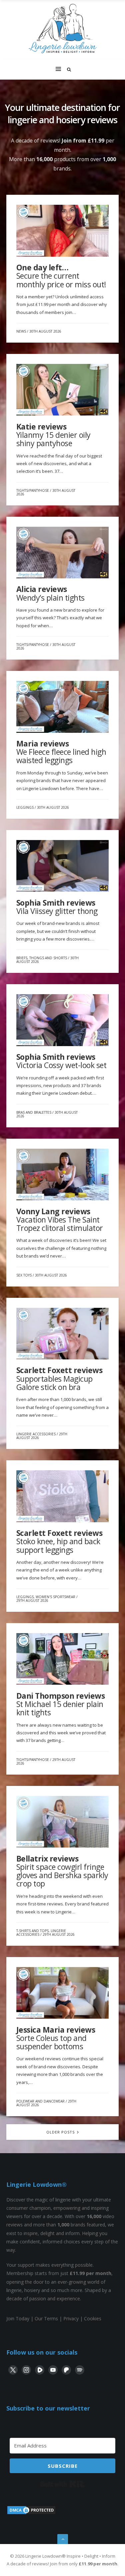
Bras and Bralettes (34, 1112)
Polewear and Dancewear (40, 2101)
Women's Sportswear (55, 1597)
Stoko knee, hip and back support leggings (59, 1541)
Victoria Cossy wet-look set (61, 1061)
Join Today (18, 2318)
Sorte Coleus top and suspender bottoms (56, 2038)
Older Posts (61, 2132)
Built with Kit (62, 2484)
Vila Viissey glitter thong (57, 907)
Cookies (93, 2318)
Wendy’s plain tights (50, 593)
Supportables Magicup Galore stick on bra (59, 1379)
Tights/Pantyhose (33, 490)
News (21, 331)
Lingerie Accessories (36, 1434)
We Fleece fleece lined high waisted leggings (61, 752)
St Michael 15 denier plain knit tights (61, 1704)
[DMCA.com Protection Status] (31, 2513)
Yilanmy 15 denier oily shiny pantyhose (53, 435)
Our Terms (46, 2318)
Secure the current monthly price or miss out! (61, 276)
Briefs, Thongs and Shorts (42, 958)
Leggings (25, 807)
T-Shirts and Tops (32, 1931)
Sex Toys (24, 1275)
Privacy (71, 2318)
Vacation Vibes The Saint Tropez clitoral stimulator (60, 1220)
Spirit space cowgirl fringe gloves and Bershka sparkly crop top (62, 1871)
